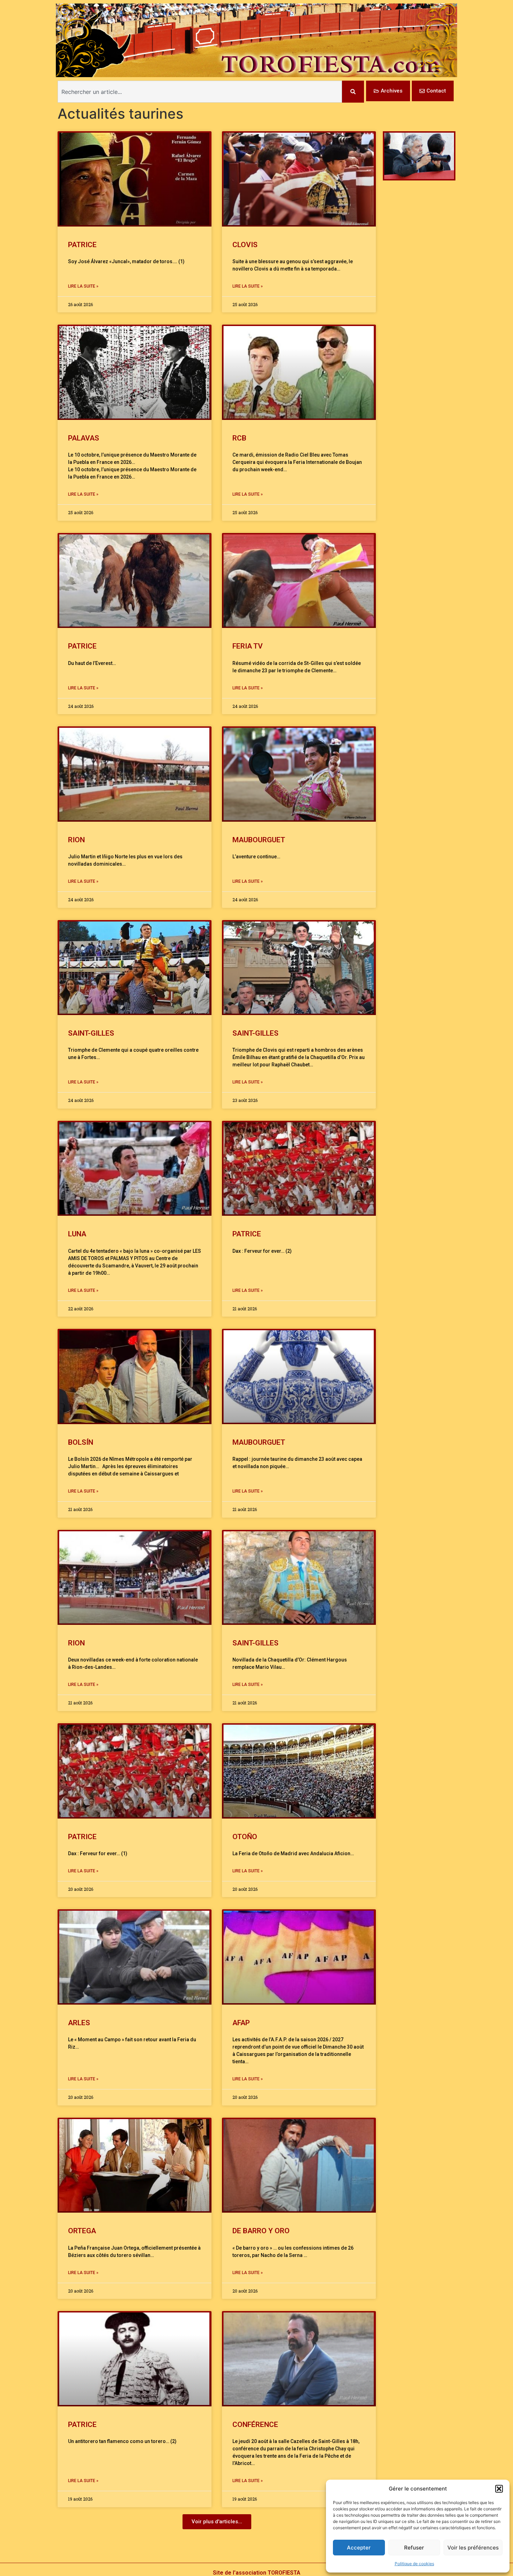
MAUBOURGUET (260, 840)
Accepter (359, 2548)
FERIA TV (248, 646)
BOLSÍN (81, 1442)
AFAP (241, 2023)
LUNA (77, 1234)
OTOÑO (245, 1837)
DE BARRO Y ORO (261, 2231)
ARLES (79, 2023)
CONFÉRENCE (255, 2425)
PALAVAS (84, 438)
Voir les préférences (473, 2548)
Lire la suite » (83, 286)
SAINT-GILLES (91, 1033)
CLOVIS (245, 245)
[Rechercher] (353, 92)
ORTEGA (82, 2231)
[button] (499, 2489)
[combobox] (200, 92)
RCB (239, 438)
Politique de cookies (414, 2564)
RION (76, 840)
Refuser (414, 2548)
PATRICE (82, 245)
